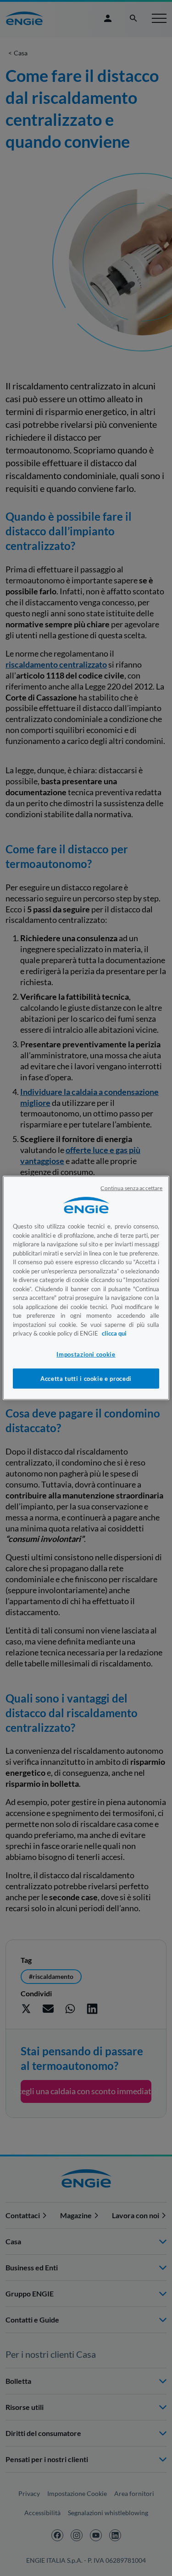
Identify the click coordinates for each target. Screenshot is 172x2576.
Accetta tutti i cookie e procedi (86, 1379)
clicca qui (114, 1333)
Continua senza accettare (131, 1188)
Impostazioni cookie (86, 1354)
